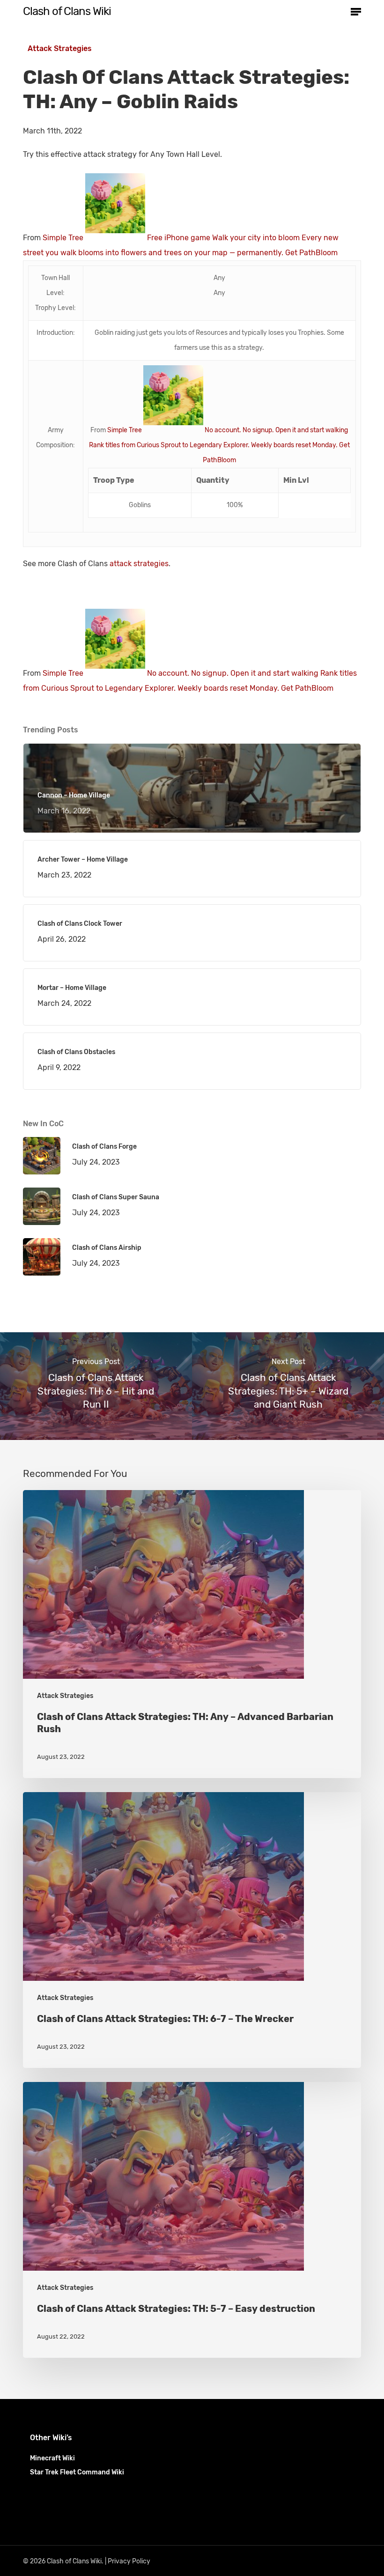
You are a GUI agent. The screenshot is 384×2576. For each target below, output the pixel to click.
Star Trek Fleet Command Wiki (77, 2472)
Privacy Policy (129, 2561)
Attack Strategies (60, 48)
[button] (356, 11)
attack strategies (139, 564)
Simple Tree (63, 238)
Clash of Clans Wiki (67, 11)
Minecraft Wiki (52, 2458)
